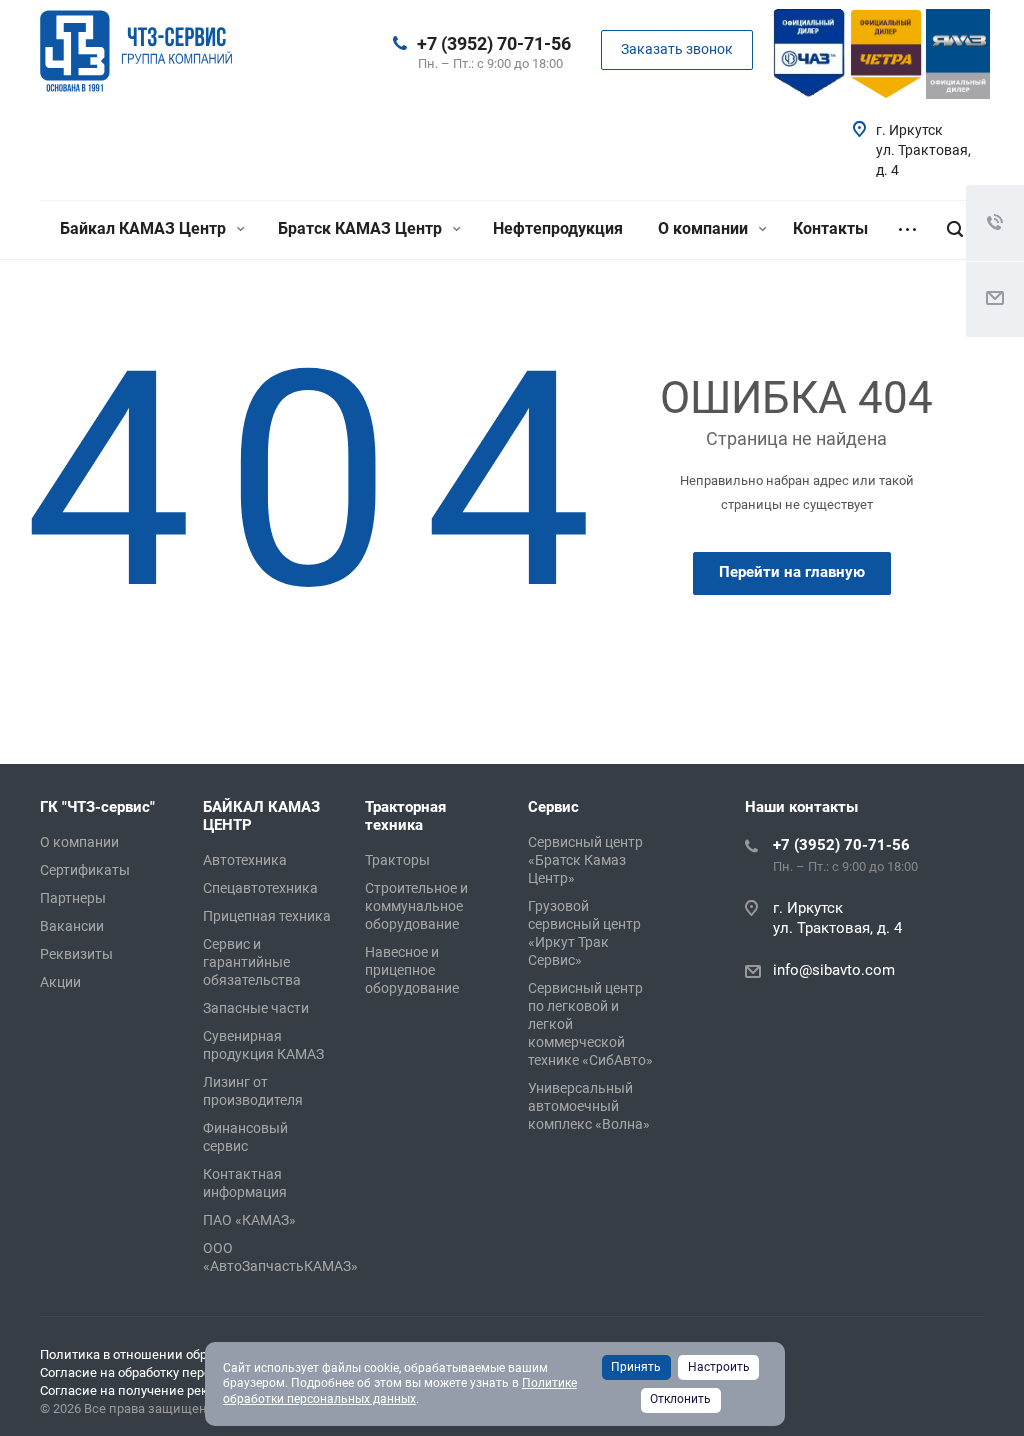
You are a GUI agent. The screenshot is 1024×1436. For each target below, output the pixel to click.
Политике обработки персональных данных (400, 1391)
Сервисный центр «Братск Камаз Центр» (585, 860)
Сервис (553, 807)
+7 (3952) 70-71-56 (494, 43)
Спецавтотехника (260, 888)
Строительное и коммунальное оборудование (416, 906)
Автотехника (245, 860)
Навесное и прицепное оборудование (412, 970)
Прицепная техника (267, 916)
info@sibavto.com (834, 970)
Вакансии (72, 926)
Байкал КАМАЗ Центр (145, 228)
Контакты (830, 228)
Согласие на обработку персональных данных (181, 1372)
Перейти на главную (792, 572)
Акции (60, 982)
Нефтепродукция (558, 228)
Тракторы (397, 860)
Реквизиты (76, 954)
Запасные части (256, 1008)
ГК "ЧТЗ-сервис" (97, 807)
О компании (705, 228)
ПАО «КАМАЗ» (249, 1220)
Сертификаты (85, 870)
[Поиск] (955, 229)
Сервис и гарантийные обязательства (252, 962)
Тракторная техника (405, 816)
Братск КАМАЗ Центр (362, 228)
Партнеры (73, 898)
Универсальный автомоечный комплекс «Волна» (589, 1106)
